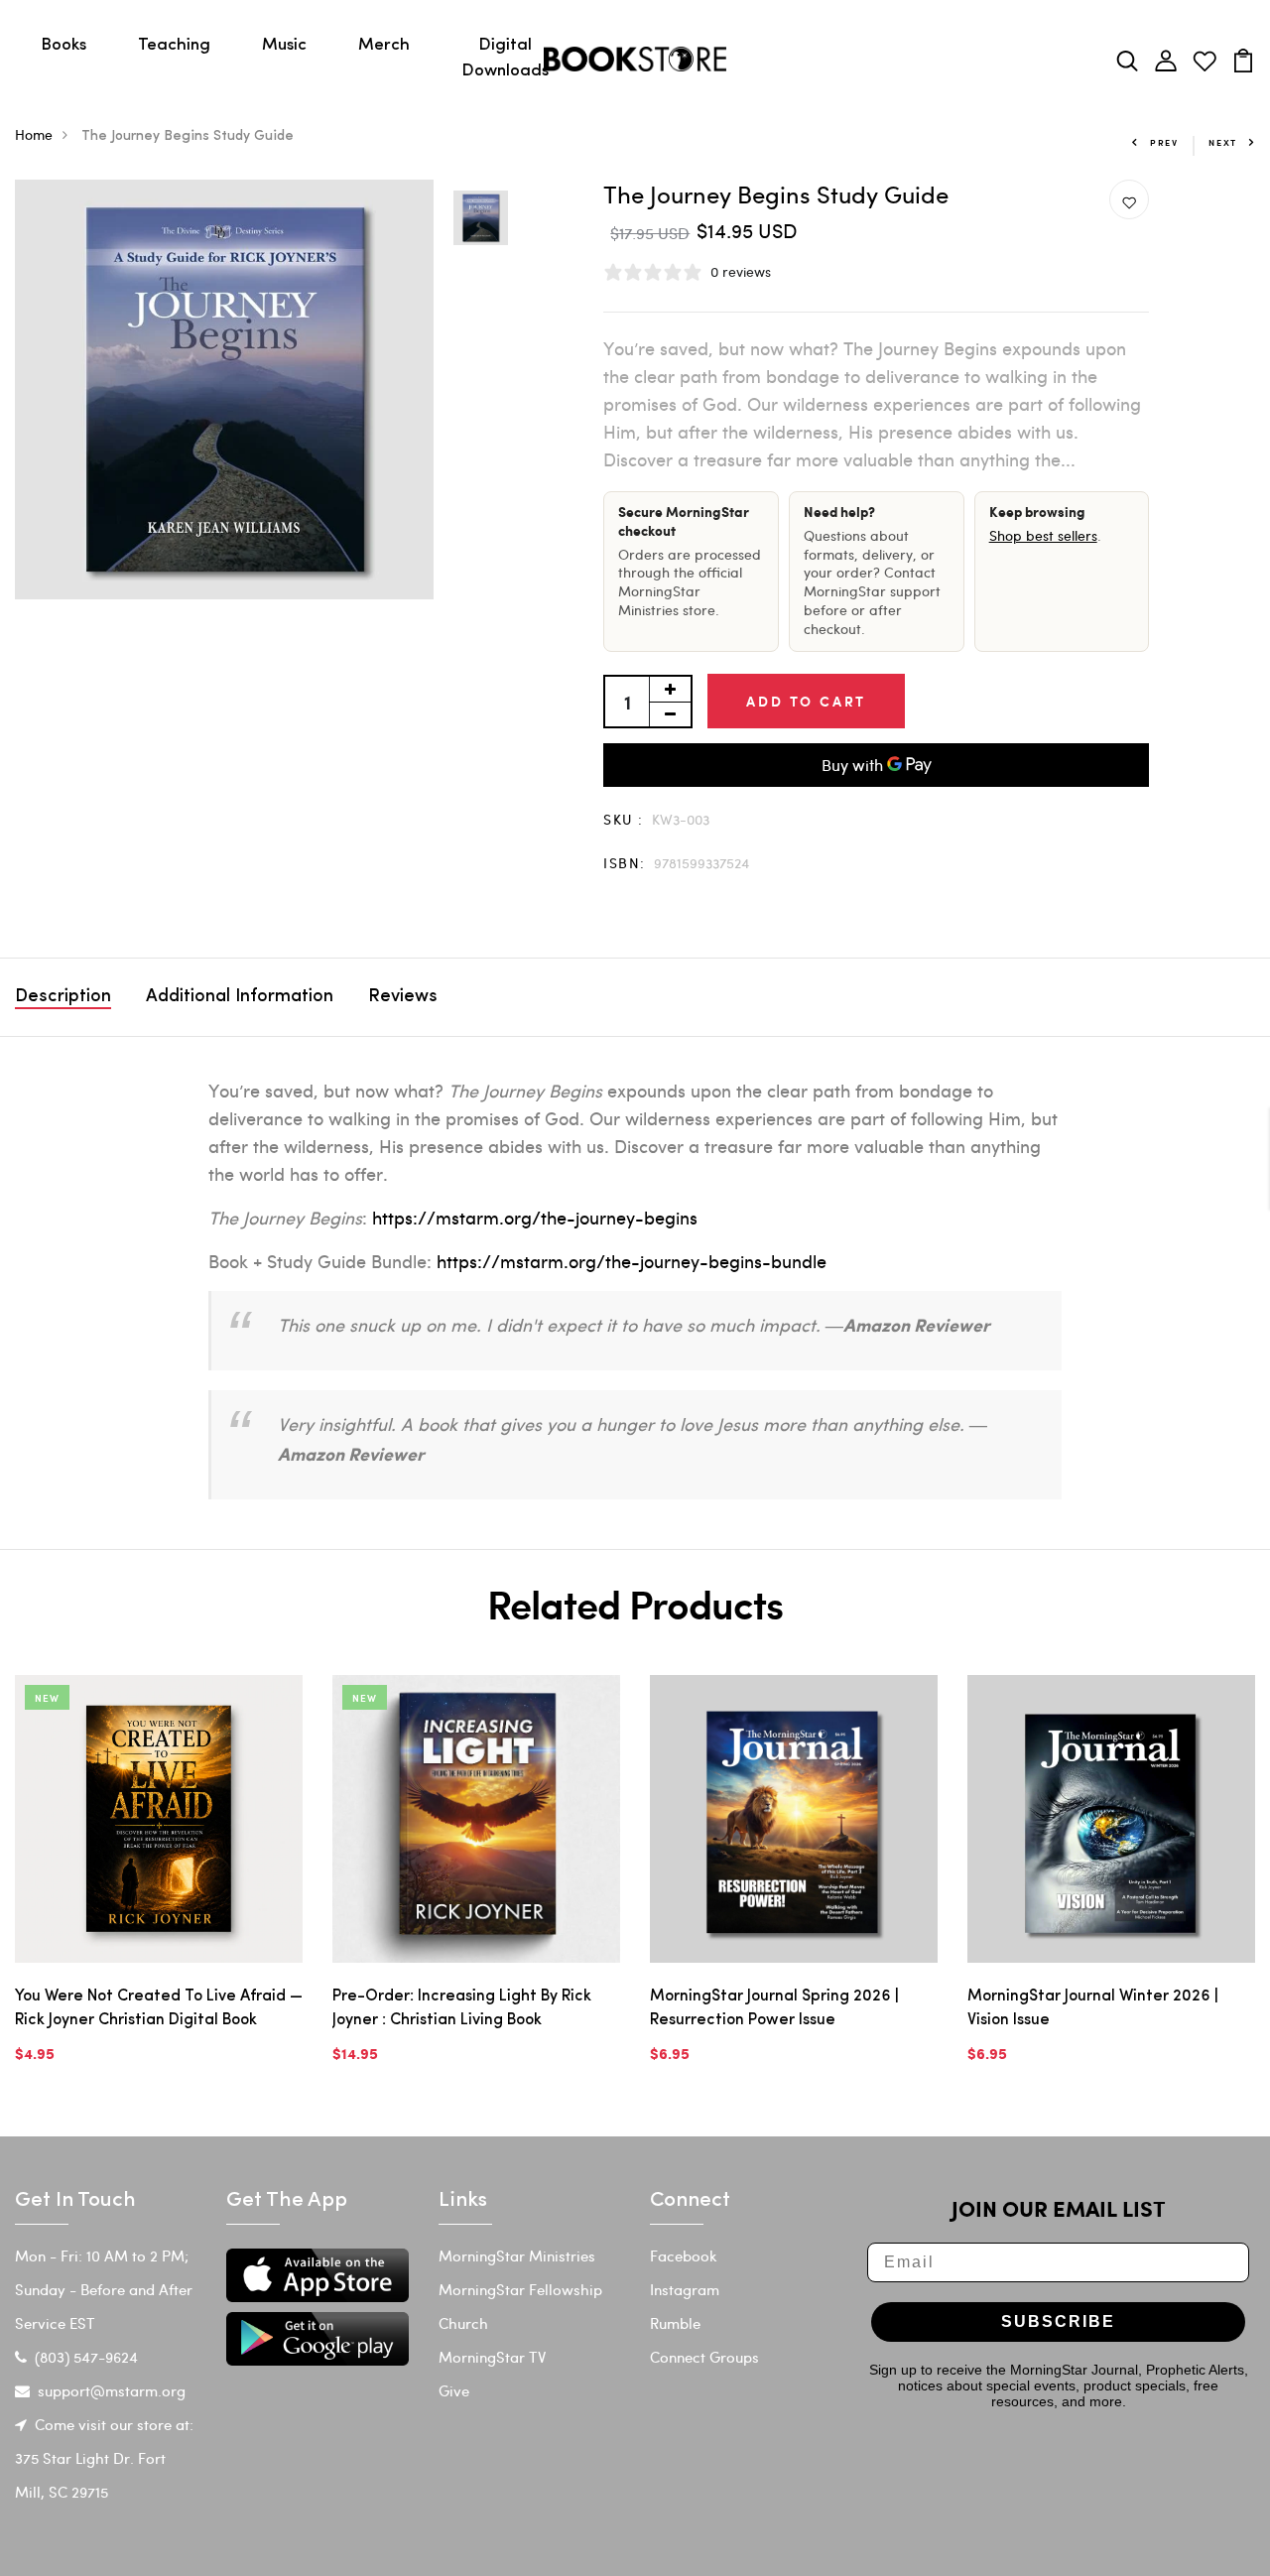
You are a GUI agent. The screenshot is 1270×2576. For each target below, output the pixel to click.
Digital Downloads (505, 58)
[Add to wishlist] (1129, 200)
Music (284, 45)
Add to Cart (806, 701)
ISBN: (624, 863)
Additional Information (240, 997)
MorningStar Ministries (517, 2255)
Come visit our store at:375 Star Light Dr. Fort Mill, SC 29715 (104, 2458)
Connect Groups (704, 2357)
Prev (1164, 142)
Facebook (684, 2255)
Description (63, 997)
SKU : (623, 819)
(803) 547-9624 (86, 2357)
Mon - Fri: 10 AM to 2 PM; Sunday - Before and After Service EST (104, 2289)
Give (454, 2390)
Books (63, 45)
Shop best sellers (1043, 535)
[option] (225, 389)
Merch (384, 45)
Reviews (403, 997)
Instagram (685, 2289)
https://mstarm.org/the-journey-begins (535, 1217)
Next (1223, 142)
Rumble (675, 2323)
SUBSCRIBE (1058, 2321)
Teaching (174, 45)
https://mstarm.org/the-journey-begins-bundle (632, 1261)
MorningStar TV (492, 2357)
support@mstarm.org (112, 2390)
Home (34, 134)
